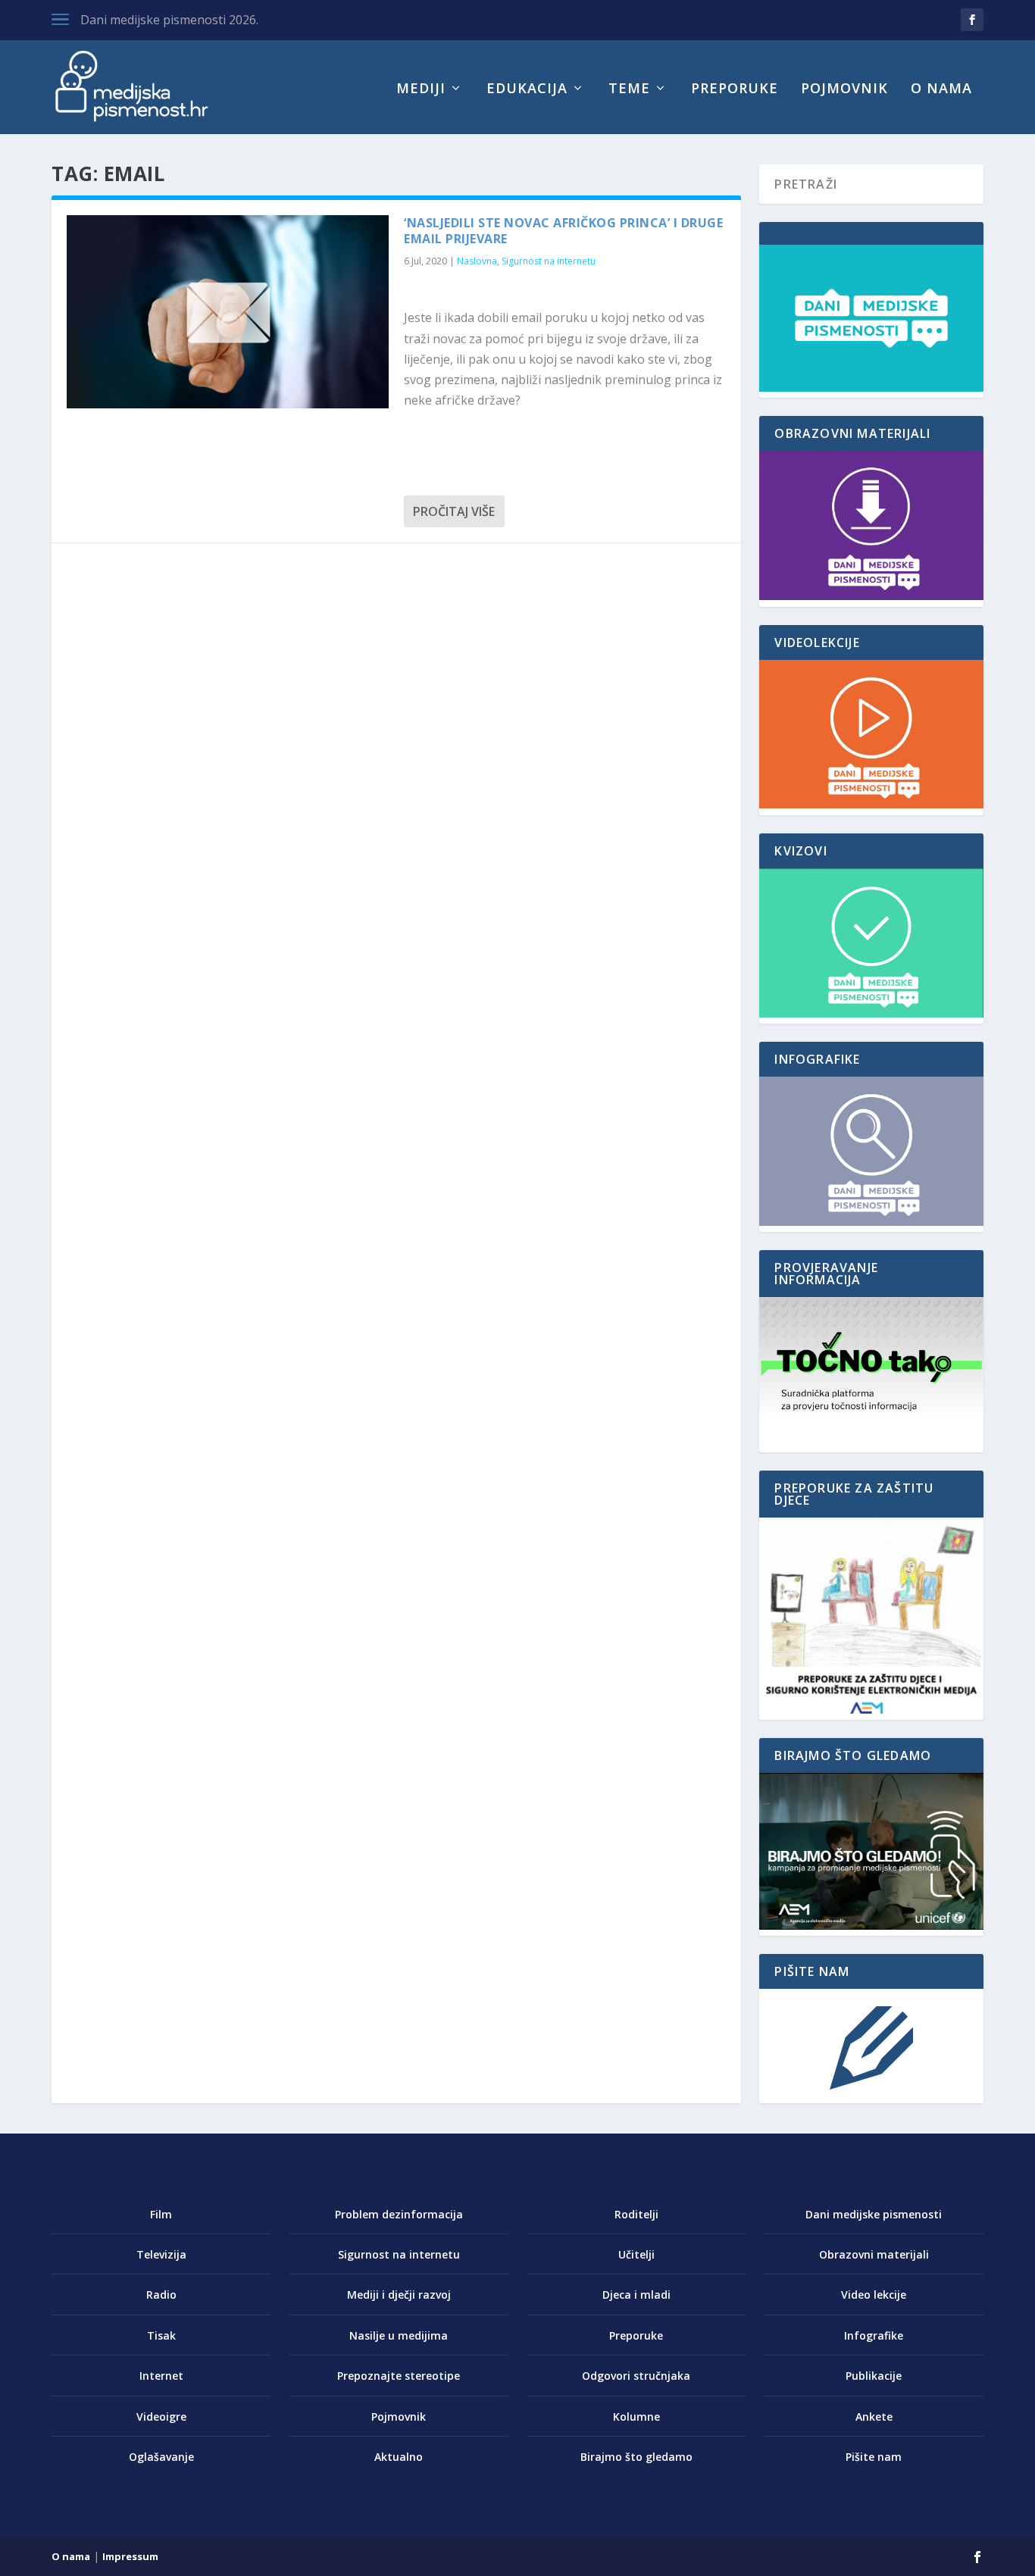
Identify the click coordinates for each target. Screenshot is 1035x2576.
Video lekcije (874, 2295)
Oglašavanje (161, 2457)
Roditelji (636, 2214)
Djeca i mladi (636, 2295)
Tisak (161, 2335)
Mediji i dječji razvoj (399, 2295)
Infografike (874, 2335)
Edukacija (527, 89)
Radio (161, 2295)
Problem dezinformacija (399, 2214)
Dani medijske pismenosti (874, 2214)
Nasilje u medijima (399, 2335)
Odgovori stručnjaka (636, 2376)
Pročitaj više (454, 511)
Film (161, 2214)
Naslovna (477, 261)
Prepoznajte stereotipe (399, 2376)
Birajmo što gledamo (636, 2457)
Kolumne (636, 2417)
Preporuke (735, 89)
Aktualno (399, 2457)
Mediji (421, 89)
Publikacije (874, 2376)
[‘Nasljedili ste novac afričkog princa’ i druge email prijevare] (228, 312)
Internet (161, 2376)
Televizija (161, 2254)
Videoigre (161, 2417)
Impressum (130, 2556)
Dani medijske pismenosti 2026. (169, 20)
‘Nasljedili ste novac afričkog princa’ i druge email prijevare (563, 231)
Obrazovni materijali (874, 2254)
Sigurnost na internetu (549, 261)
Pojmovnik (844, 89)
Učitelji (636, 2254)
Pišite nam (874, 2457)
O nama (941, 89)
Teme (629, 89)
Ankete (874, 2417)
